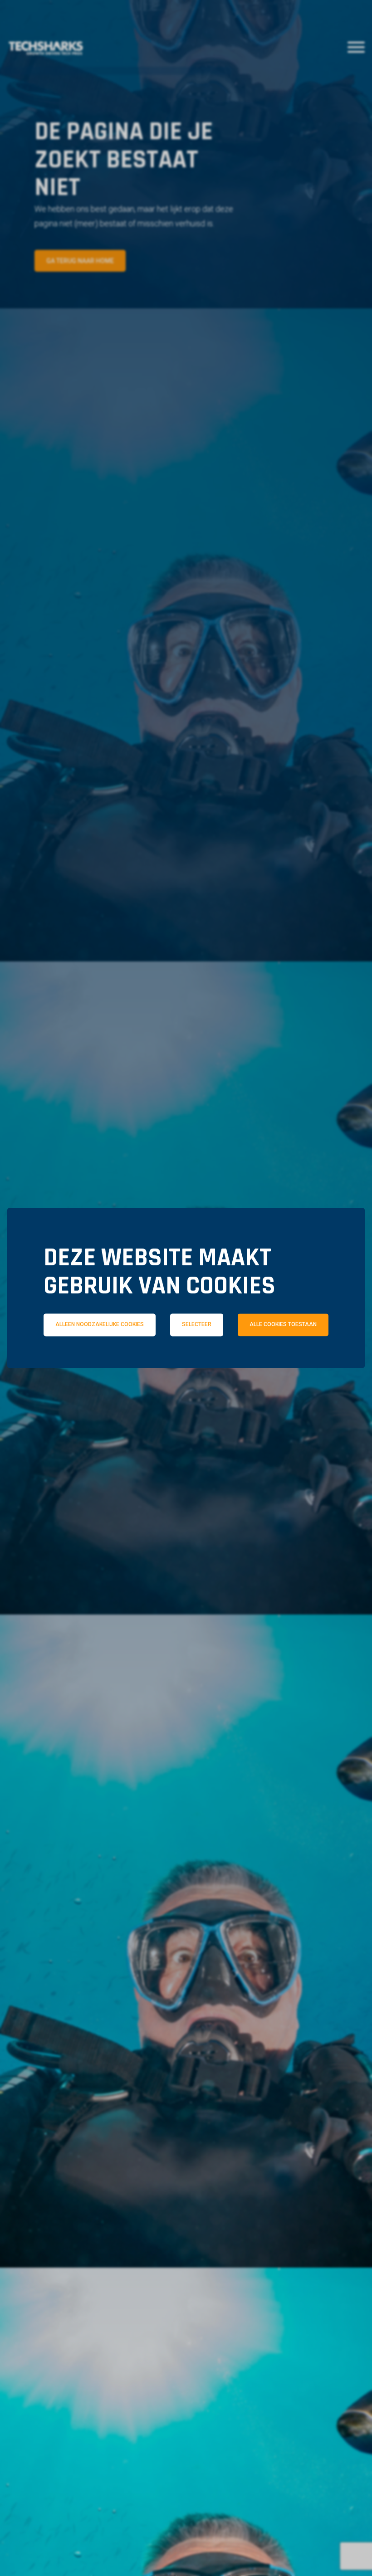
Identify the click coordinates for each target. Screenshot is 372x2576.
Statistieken (200, 1364)
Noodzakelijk (93, 1364)
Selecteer (197, 1325)
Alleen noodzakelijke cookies (100, 1325)
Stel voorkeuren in (186, 1390)
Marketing (301, 1364)
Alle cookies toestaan (283, 1325)
